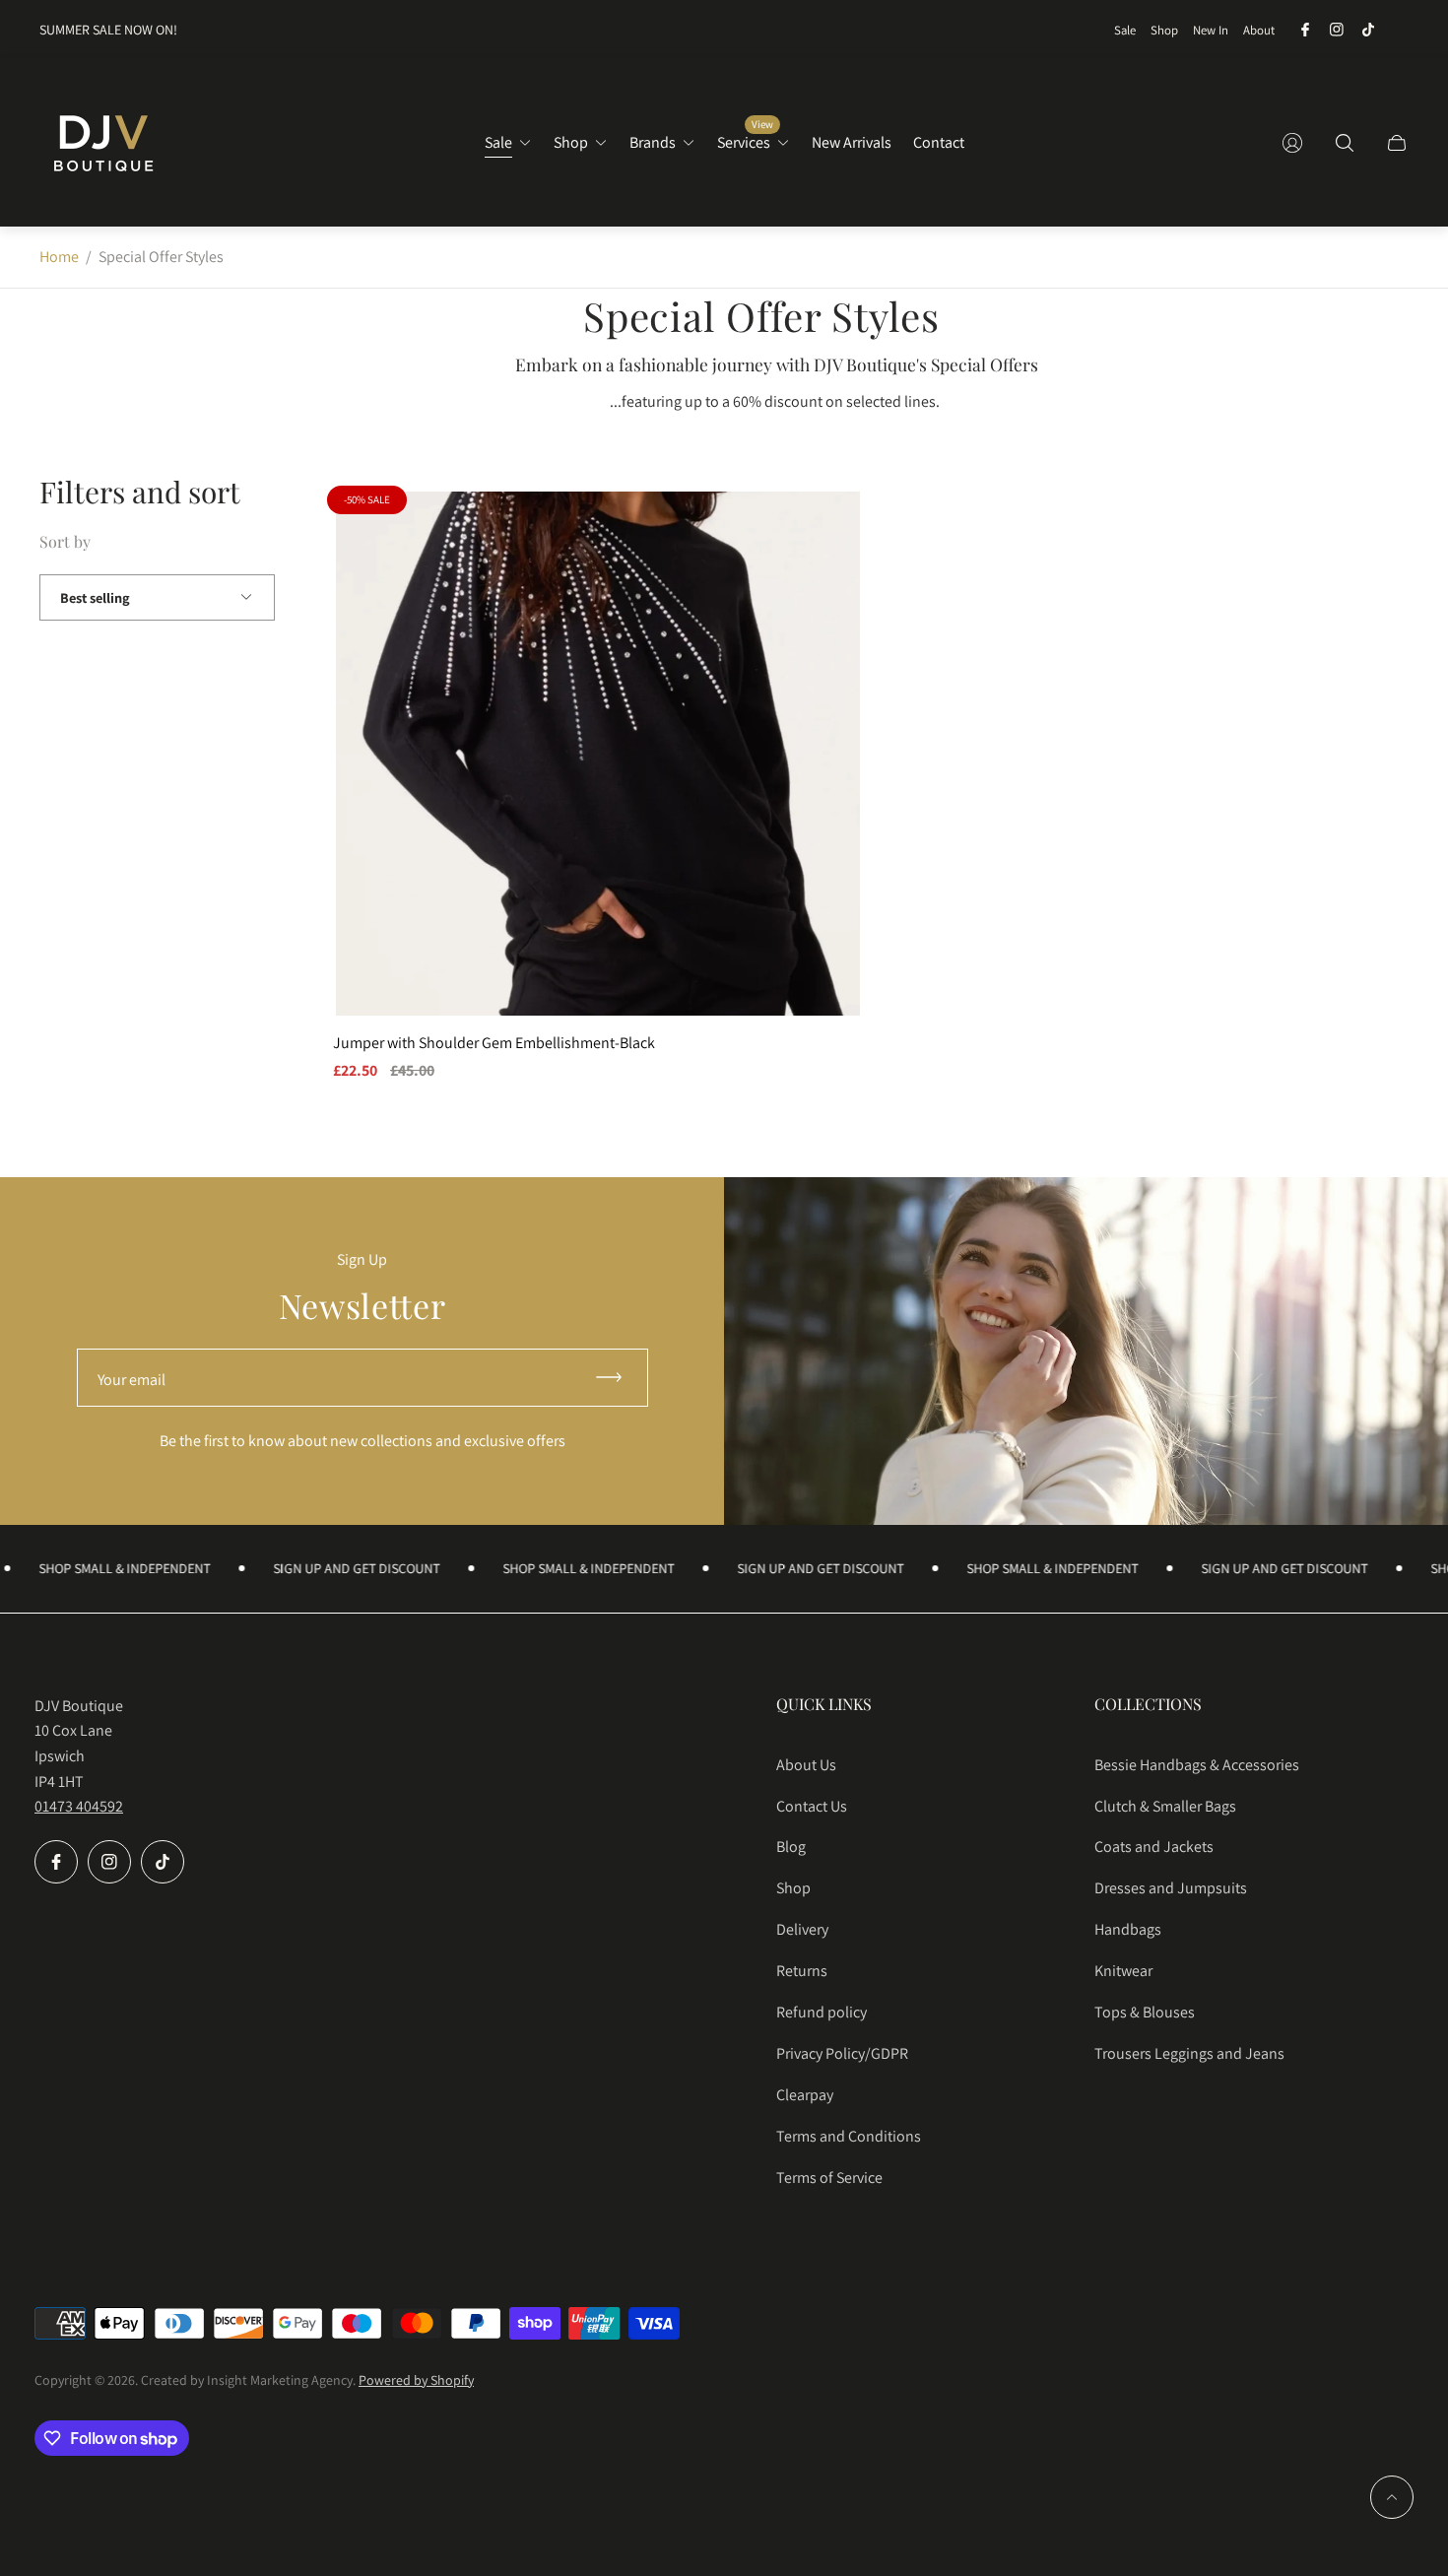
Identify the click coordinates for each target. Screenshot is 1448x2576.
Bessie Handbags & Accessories (1197, 1765)
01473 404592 (79, 1806)
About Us (806, 1765)
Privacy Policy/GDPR (842, 2053)
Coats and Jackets (1154, 1847)
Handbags (1128, 1929)
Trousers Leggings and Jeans (1189, 2053)
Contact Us (812, 1806)
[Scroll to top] (1392, 2497)
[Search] (1345, 143)
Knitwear (1123, 1971)
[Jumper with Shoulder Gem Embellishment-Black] (598, 754)
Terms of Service (829, 2178)
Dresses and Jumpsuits (1171, 1888)
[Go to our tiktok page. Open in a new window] (1368, 30)
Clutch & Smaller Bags (1165, 1806)
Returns (802, 1971)
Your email (132, 1380)
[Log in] (1292, 143)
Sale (1125, 30)
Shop (1164, 30)
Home (59, 257)
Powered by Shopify (416, 2380)
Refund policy (822, 2012)
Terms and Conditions (849, 2136)
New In (1211, 30)
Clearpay (805, 2095)
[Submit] (618, 1378)
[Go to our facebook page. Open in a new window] (1305, 30)
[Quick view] (830, 523)
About (1259, 30)
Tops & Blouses (1145, 2012)
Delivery (802, 1929)
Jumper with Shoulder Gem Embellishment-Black (494, 1043)
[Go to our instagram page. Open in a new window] (1337, 30)
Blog (791, 1847)
